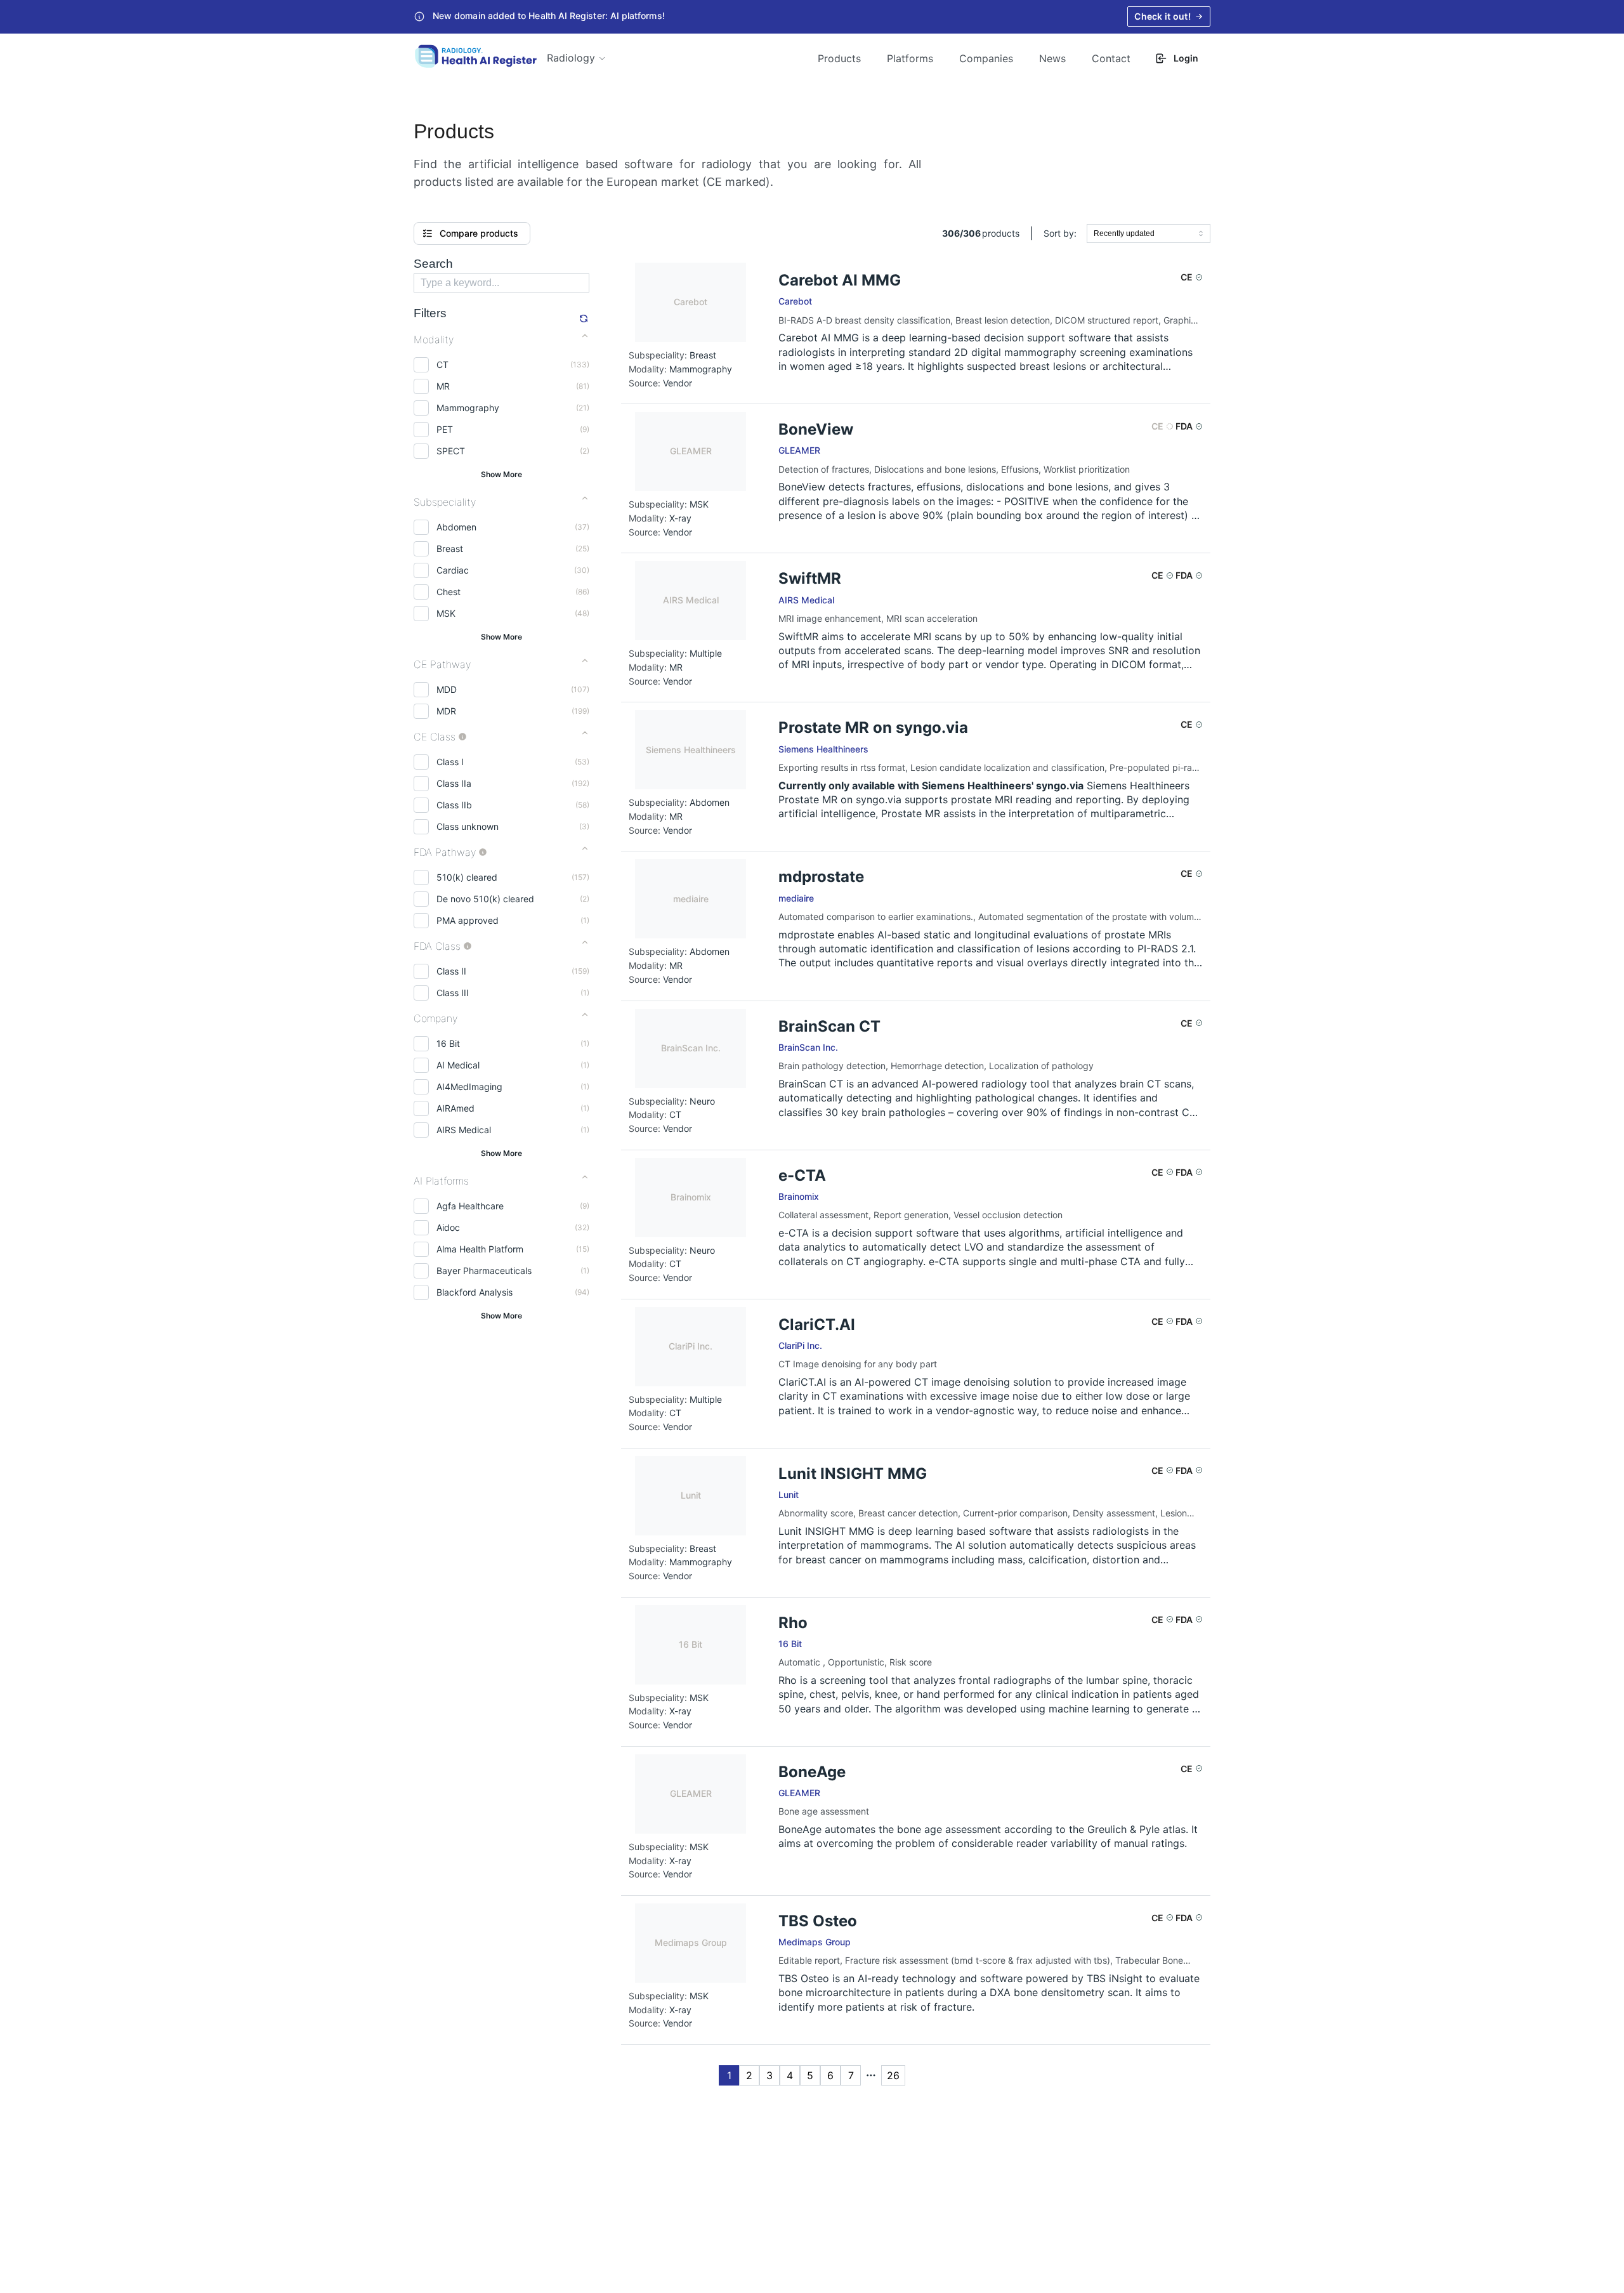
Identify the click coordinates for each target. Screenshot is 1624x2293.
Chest (449, 592)
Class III (453, 993)
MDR (446, 711)
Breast (450, 549)
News (1052, 58)
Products (839, 58)
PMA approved (468, 920)
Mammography (468, 408)
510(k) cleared (467, 877)
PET (445, 429)
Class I (450, 762)
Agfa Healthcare (470, 1206)
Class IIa (454, 783)
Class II (451, 971)
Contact (1111, 58)
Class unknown (468, 826)
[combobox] (1149, 233)
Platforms (910, 58)
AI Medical (458, 1065)
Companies (986, 58)
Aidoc (448, 1227)
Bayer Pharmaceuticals (484, 1271)
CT (442, 365)
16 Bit (448, 1043)
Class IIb (454, 805)
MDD (447, 689)
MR (443, 386)
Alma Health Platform (480, 1249)
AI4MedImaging (469, 1087)
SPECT (451, 451)
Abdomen (456, 527)
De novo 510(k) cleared (485, 899)
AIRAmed (455, 1108)
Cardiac (453, 570)
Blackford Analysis (475, 1292)
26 (893, 2075)
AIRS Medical (464, 1130)
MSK (446, 613)
